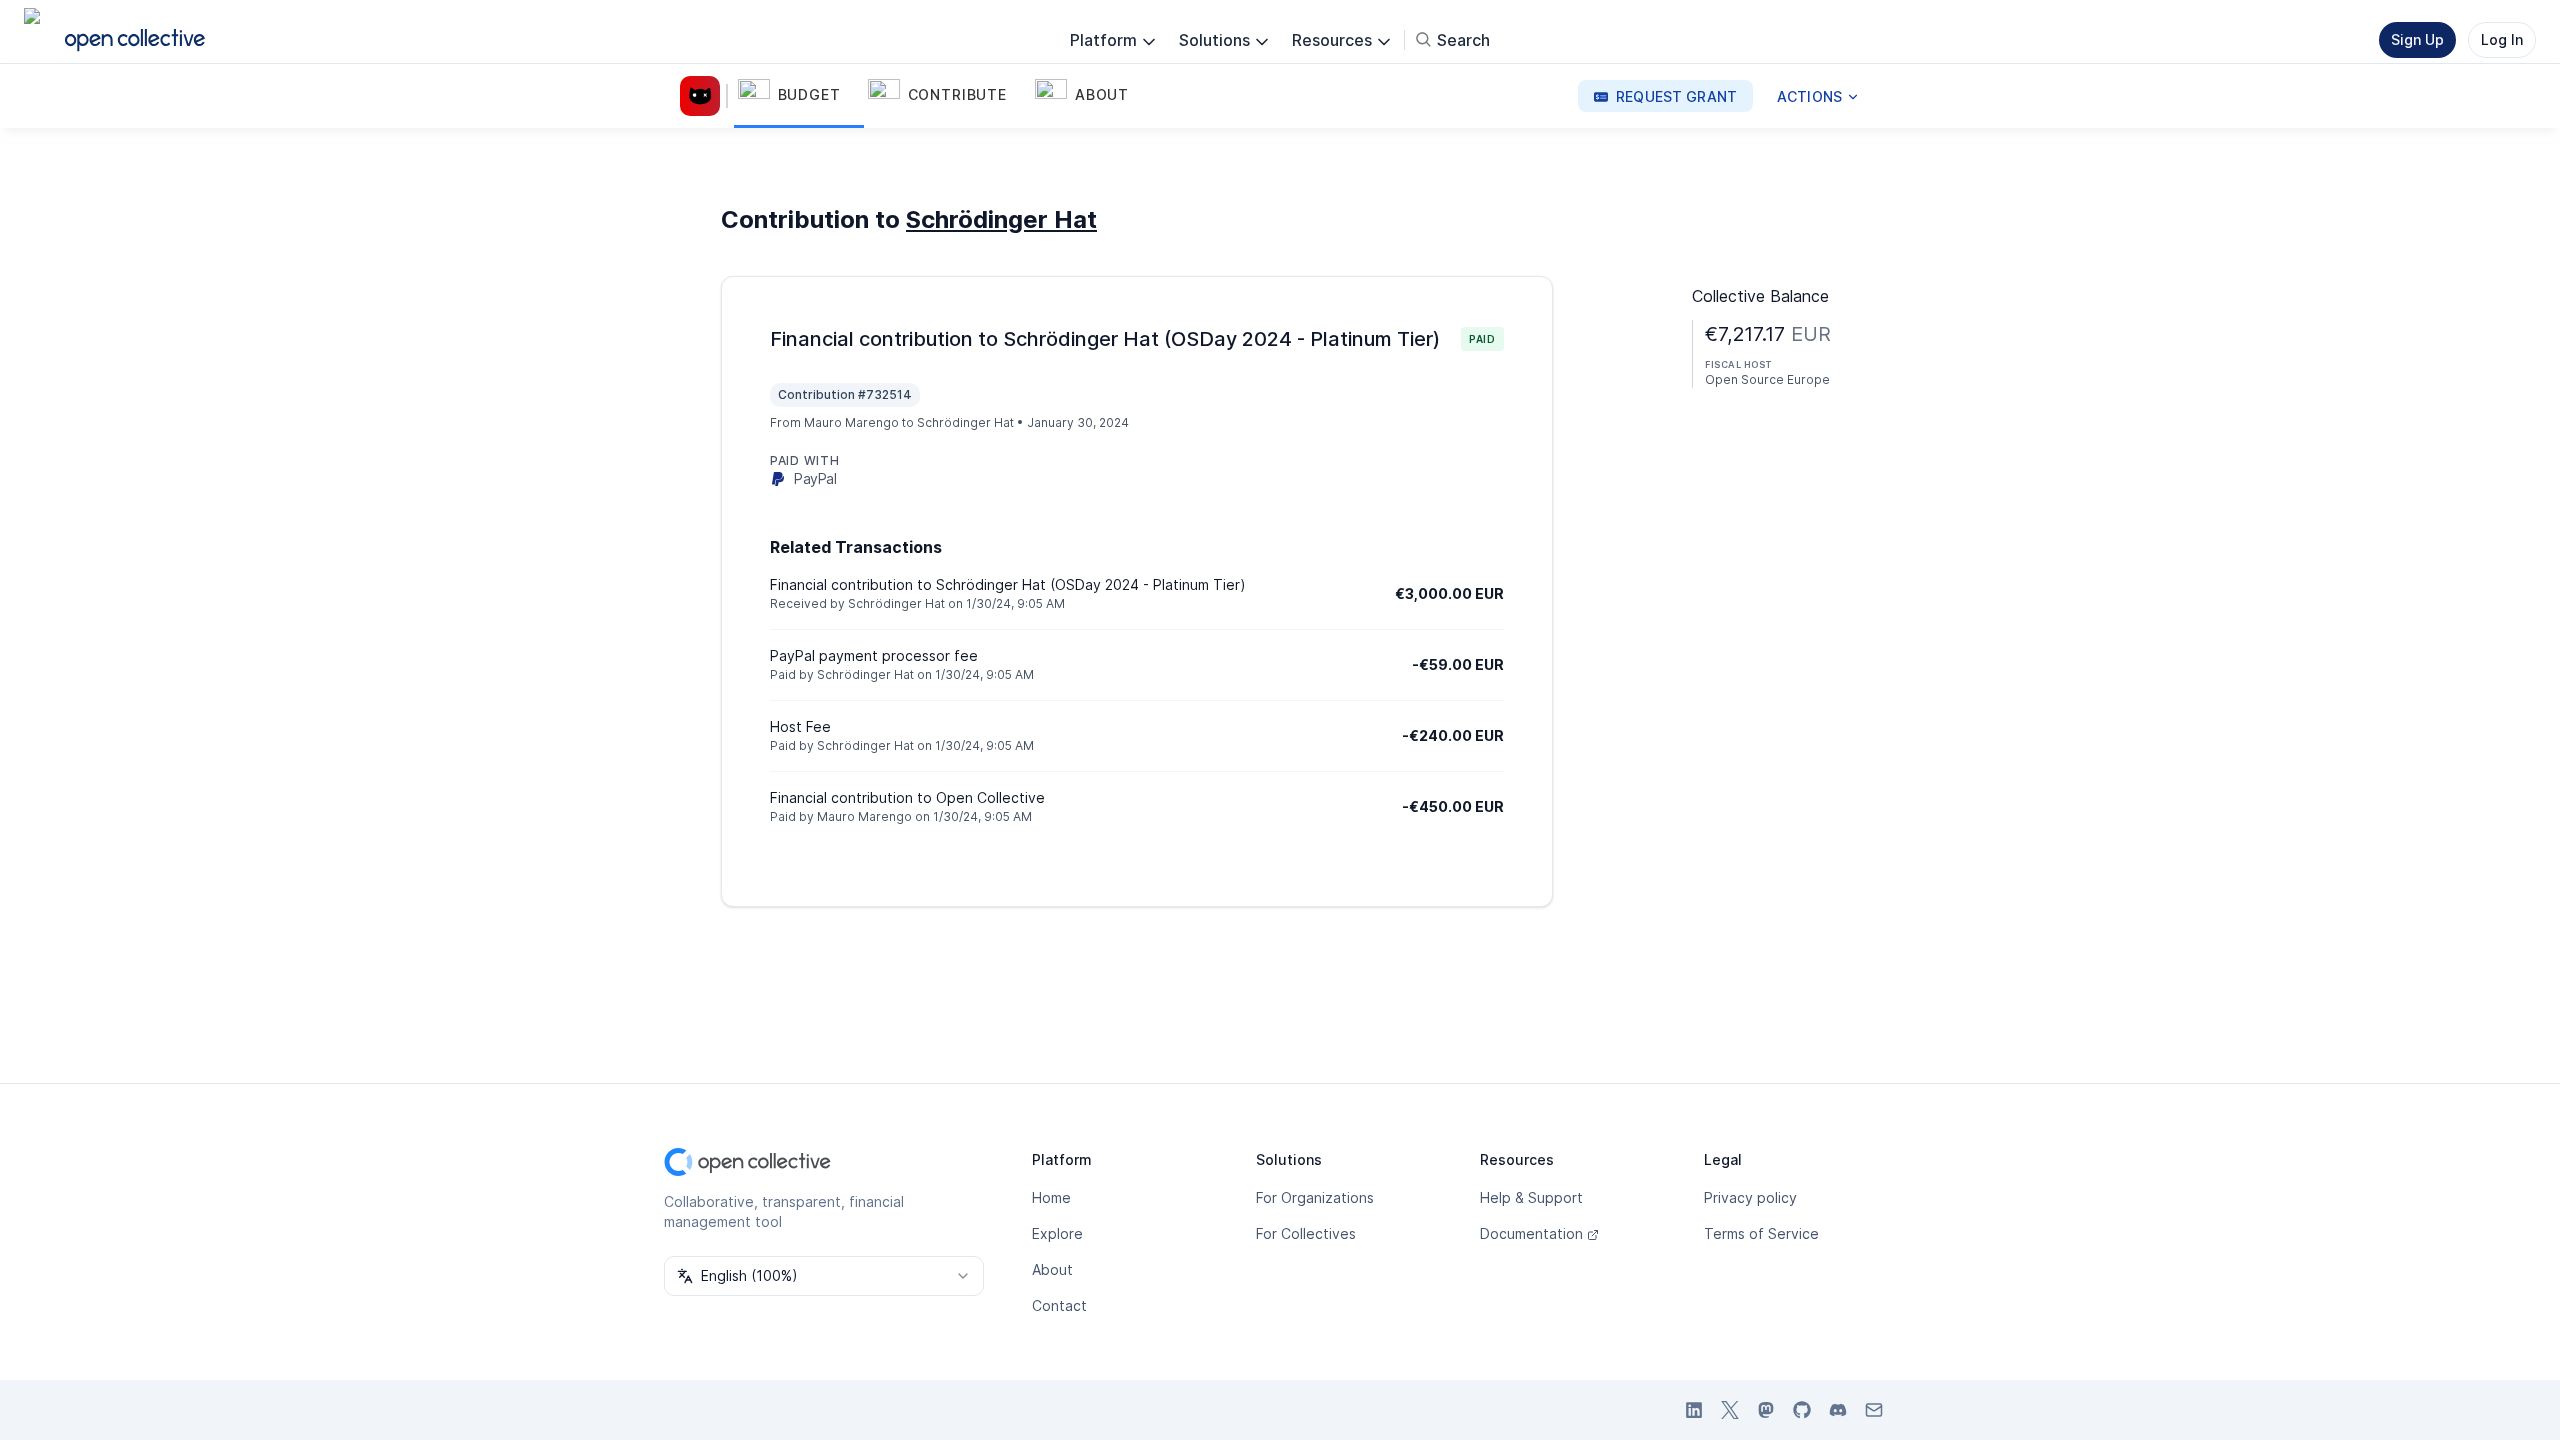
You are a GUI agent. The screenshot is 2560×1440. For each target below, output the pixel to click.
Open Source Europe (1767, 379)
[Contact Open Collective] (1874, 1410)
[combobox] (824, 1276)
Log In (2502, 39)
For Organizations (1315, 1197)
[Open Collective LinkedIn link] (1694, 1410)
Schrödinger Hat (1001, 219)
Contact (1059, 1305)
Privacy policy (1750, 1197)
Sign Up (2417, 39)
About (1052, 1269)
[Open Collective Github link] (1802, 1410)
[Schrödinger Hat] (704, 96)
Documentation (1531, 1233)
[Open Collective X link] (1730, 1410)
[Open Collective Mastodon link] (1766, 1410)
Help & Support (1531, 1197)
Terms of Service (1761, 1233)
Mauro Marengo (851, 422)
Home (1051, 1197)
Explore (1057, 1233)
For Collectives (1306, 1233)
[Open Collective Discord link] (1838, 1410)
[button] (799, 96)
